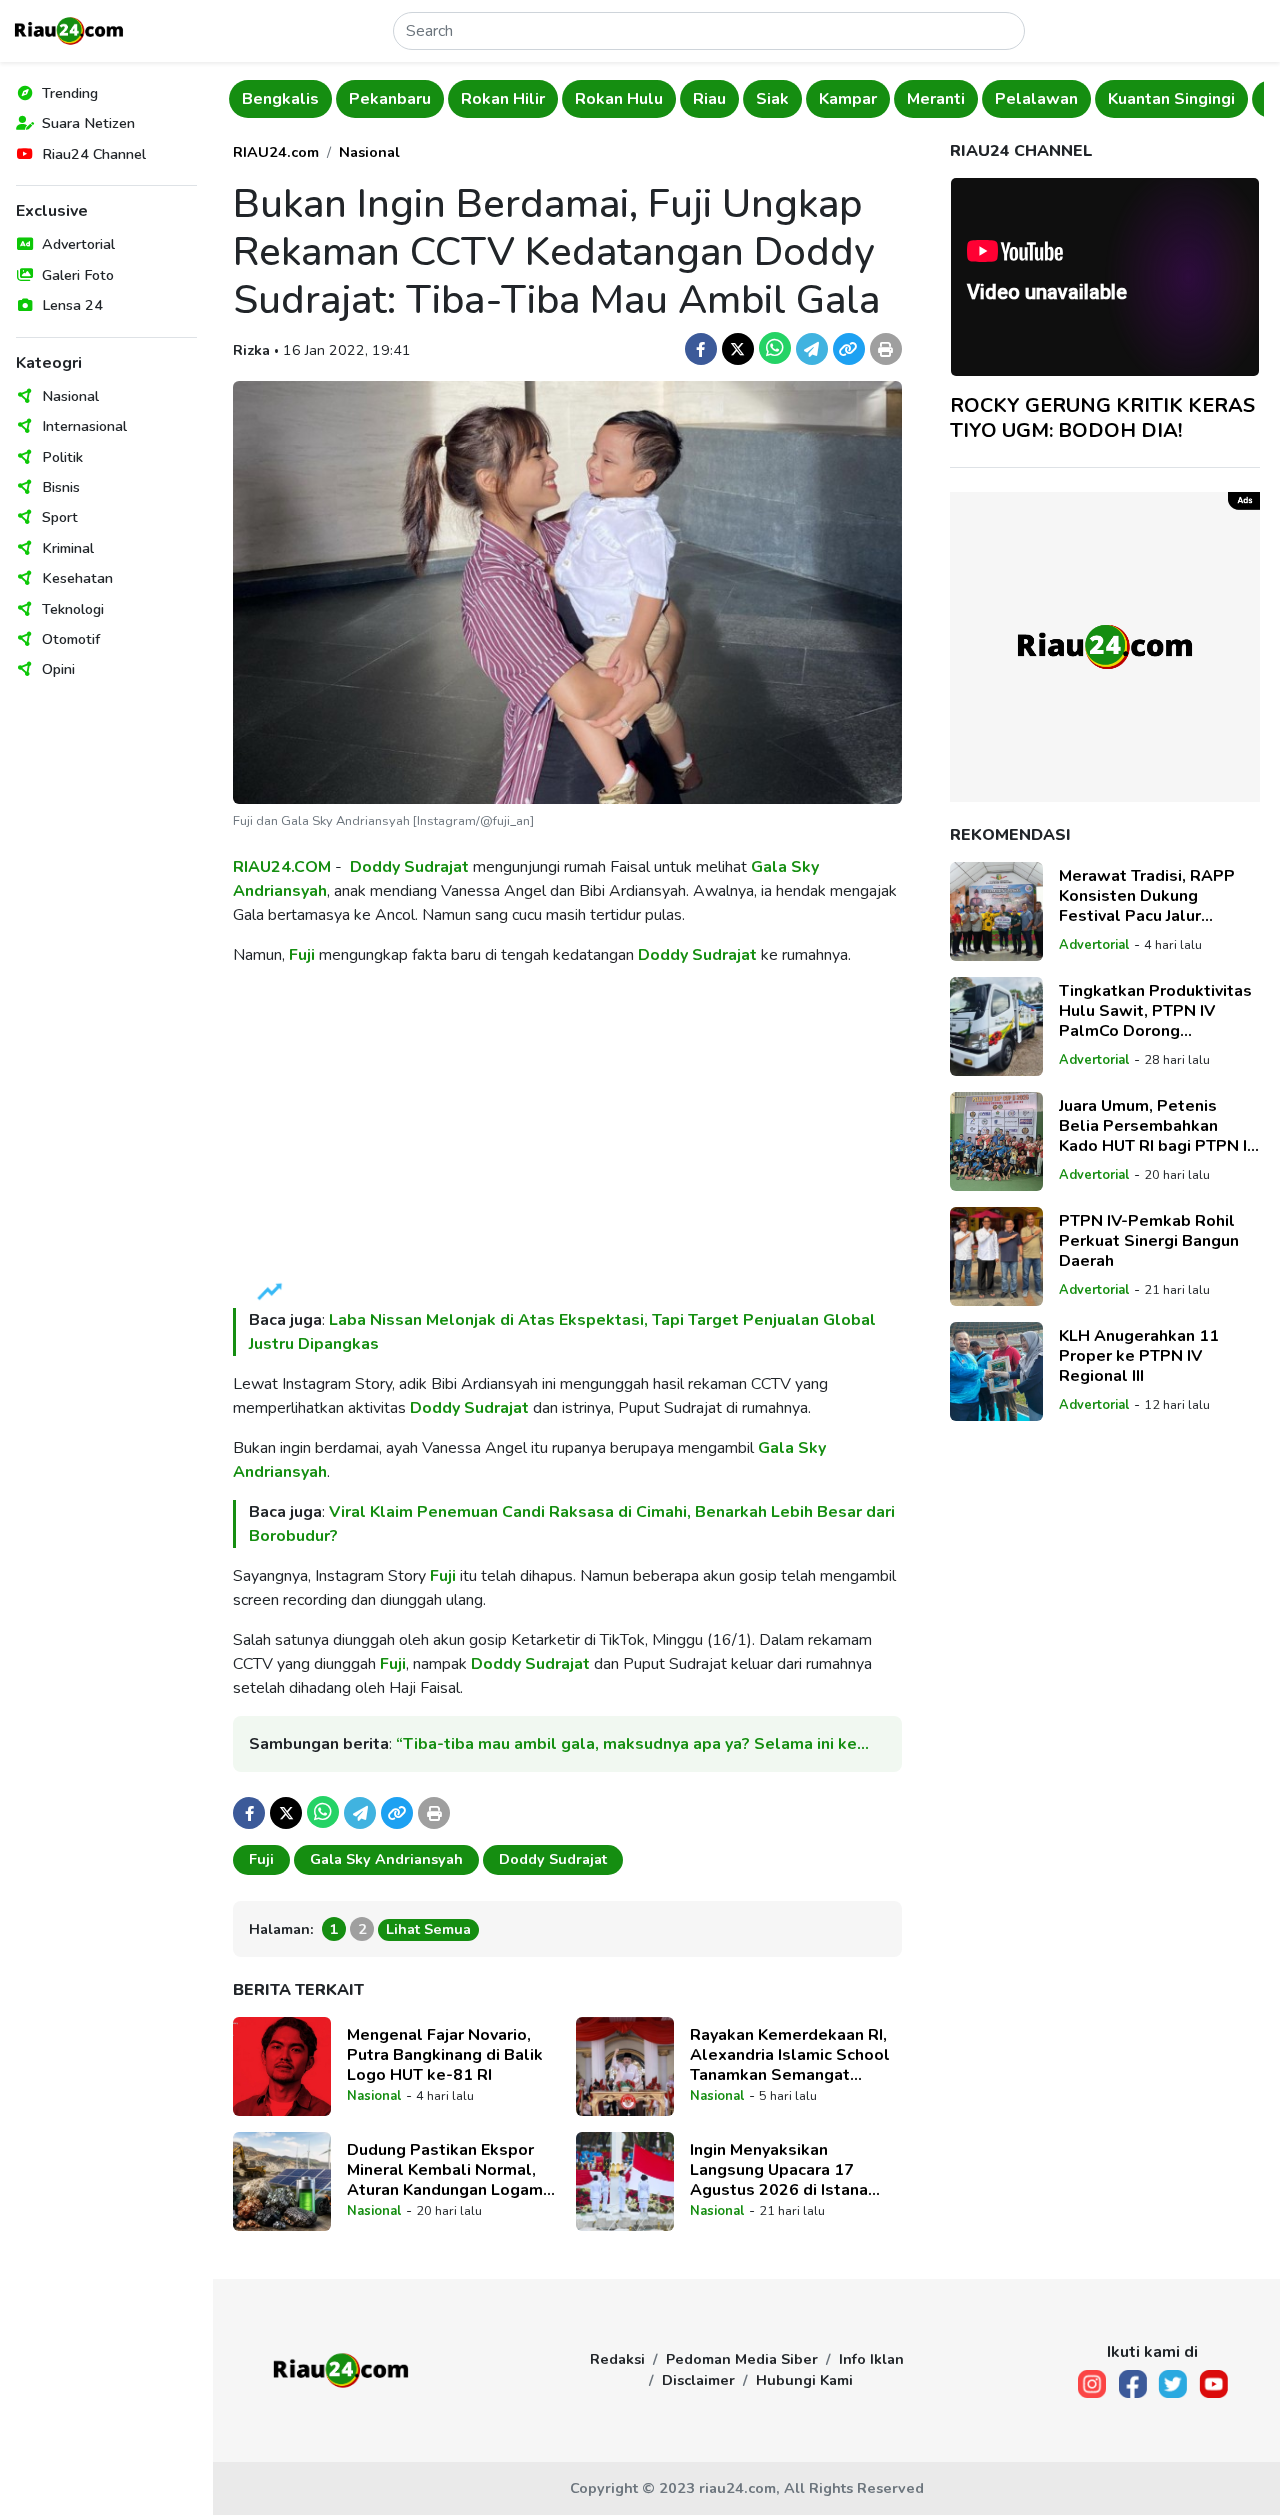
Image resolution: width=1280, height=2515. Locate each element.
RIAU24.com (276, 152)
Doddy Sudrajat (409, 867)
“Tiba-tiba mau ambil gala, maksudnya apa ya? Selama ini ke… (632, 1744)
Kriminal (68, 548)
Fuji (302, 955)
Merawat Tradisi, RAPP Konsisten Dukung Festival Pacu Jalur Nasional (1147, 896)
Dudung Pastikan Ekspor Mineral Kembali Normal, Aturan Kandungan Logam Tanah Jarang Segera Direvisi (445, 2170)
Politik (62, 457)
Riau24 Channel (94, 154)
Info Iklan (871, 2359)
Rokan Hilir (503, 99)
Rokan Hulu (619, 99)
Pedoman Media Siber (742, 2359)
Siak (772, 99)
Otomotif (71, 639)
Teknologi (73, 609)
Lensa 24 (72, 305)
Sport (60, 517)
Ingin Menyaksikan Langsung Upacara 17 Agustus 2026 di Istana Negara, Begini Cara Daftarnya (779, 2170)
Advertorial (78, 244)
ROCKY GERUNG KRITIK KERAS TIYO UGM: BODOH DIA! (1102, 418)
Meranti (936, 99)
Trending (70, 93)
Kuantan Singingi (1171, 99)
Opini (58, 669)
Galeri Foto (78, 275)
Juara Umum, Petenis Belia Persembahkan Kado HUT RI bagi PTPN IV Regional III (1158, 1126)
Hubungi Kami (804, 2380)
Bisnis (61, 487)
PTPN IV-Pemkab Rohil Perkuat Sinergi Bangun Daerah (1149, 1241)
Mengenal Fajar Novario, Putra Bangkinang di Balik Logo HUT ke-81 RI (445, 2055)
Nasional (70, 396)
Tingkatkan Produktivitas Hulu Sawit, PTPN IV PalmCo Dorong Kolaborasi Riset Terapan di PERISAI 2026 (1156, 1011)
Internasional (84, 426)
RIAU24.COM (282, 867)
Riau (709, 99)
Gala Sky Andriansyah (386, 1859)
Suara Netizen (88, 123)
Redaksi (617, 2359)
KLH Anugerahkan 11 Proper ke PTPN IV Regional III (1139, 1356)
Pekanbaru (390, 99)
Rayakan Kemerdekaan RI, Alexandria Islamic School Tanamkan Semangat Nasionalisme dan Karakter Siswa (793, 2055)
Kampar (848, 99)
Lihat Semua (428, 1929)
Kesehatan (77, 578)
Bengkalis (280, 99)
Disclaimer (698, 2380)
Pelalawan (1036, 99)
